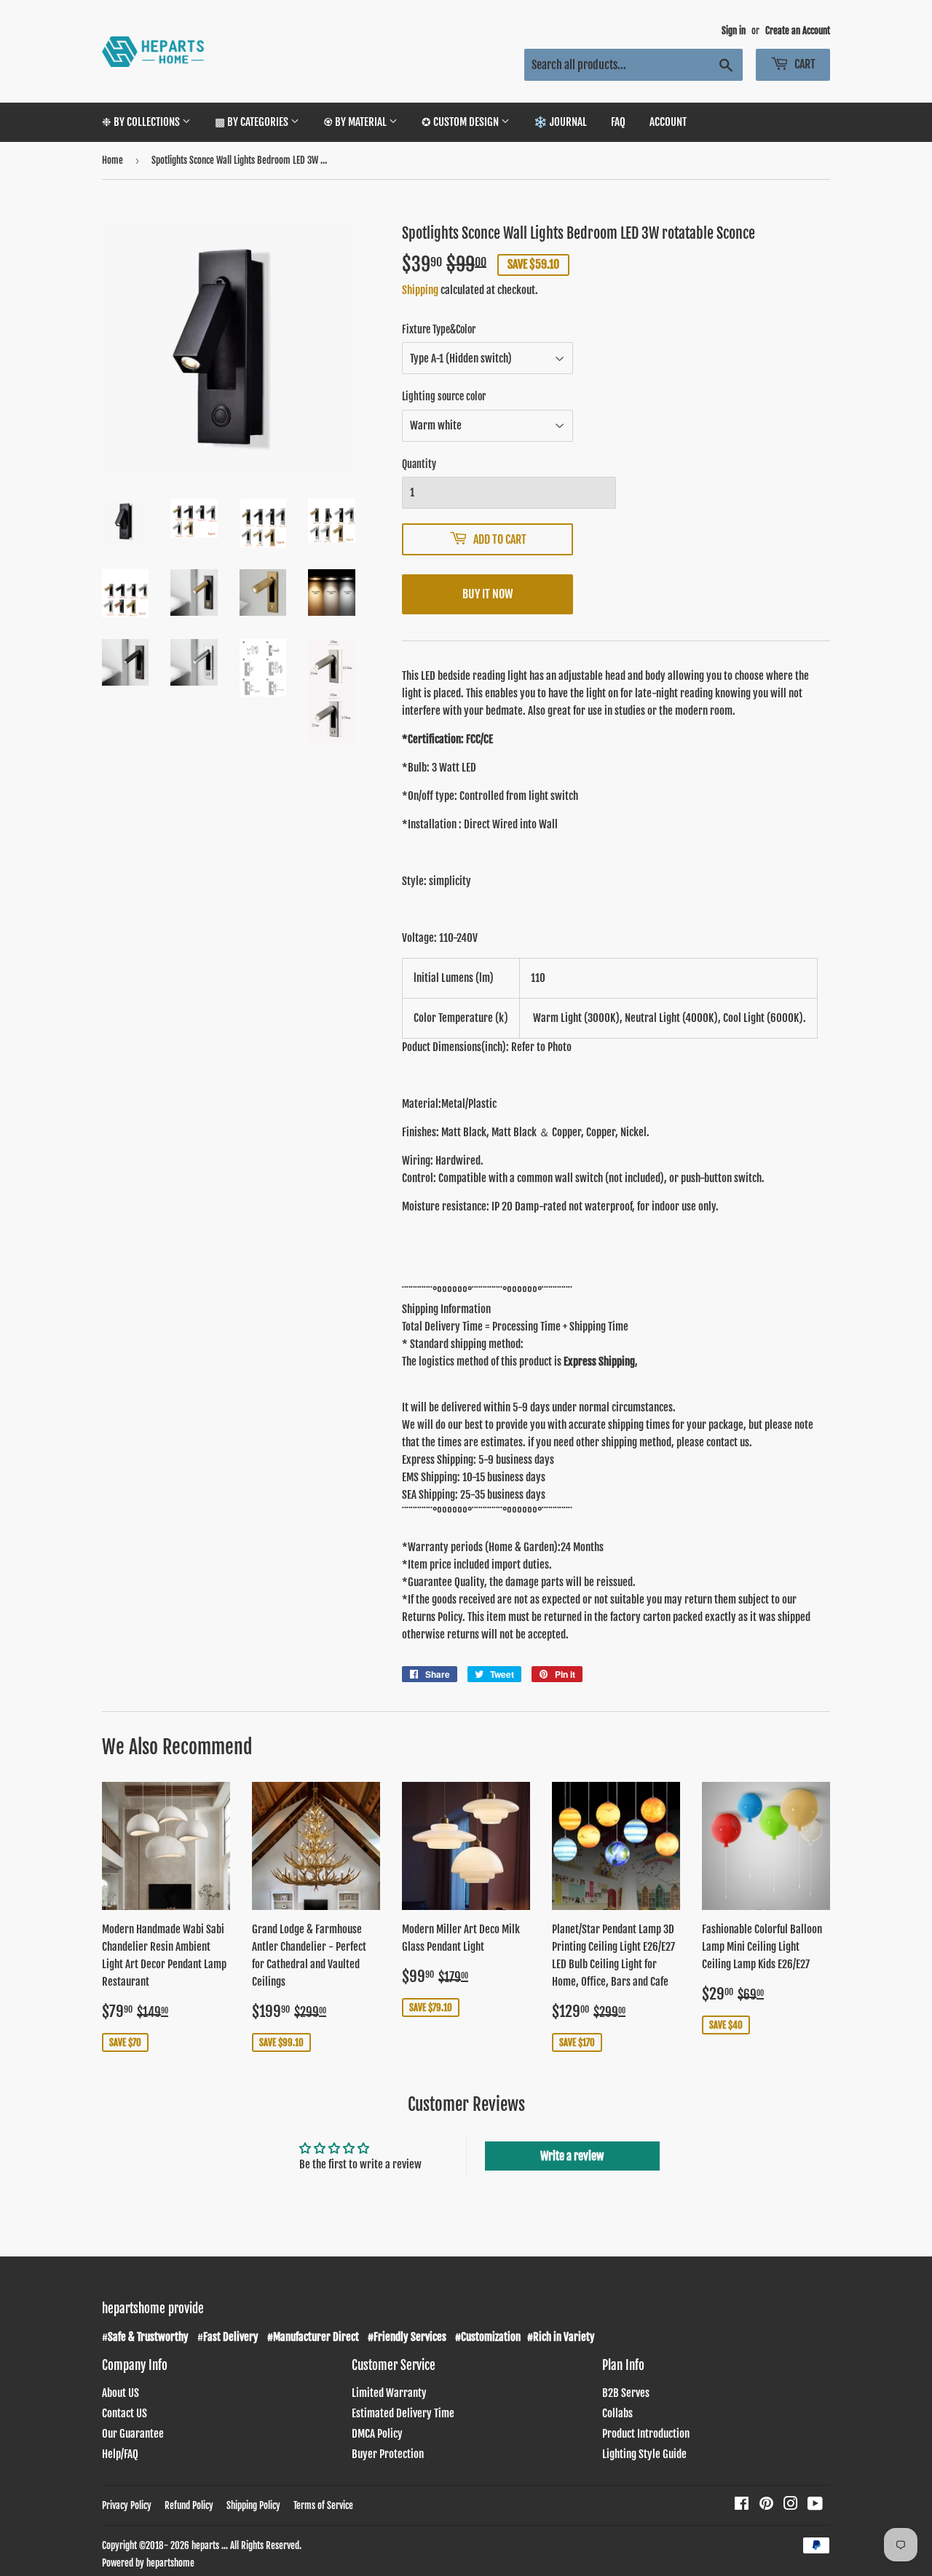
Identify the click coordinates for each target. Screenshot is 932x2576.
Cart (804, 64)
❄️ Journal (560, 122)
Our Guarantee (133, 2434)
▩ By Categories (253, 122)
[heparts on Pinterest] (766, 2505)
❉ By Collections (142, 122)
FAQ (618, 122)
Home (112, 160)
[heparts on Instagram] (791, 2505)
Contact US (125, 2413)
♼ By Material (356, 122)
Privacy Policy (127, 2505)
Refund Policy (189, 2505)
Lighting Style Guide (644, 2454)
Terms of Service (323, 2505)
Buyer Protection (388, 2454)
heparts (205, 2545)
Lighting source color (444, 396)
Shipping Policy (253, 2505)
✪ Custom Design (461, 122)
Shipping (420, 290)
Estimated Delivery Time (403, 2413)
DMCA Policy (377, 2434)
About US (121, 2393)
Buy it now (487, 594)
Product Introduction (646, 2434)
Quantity (419, 464)
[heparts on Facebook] (742, 2505)
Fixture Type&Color (439, 329)
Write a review (572, 2156)
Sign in (734, 31)
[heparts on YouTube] (815, 2505)
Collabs (617, 2413)
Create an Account (798, 31)
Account (668, 122)
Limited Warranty (389, 2393)
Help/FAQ (120, 2454)
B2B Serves (626, 2393)
